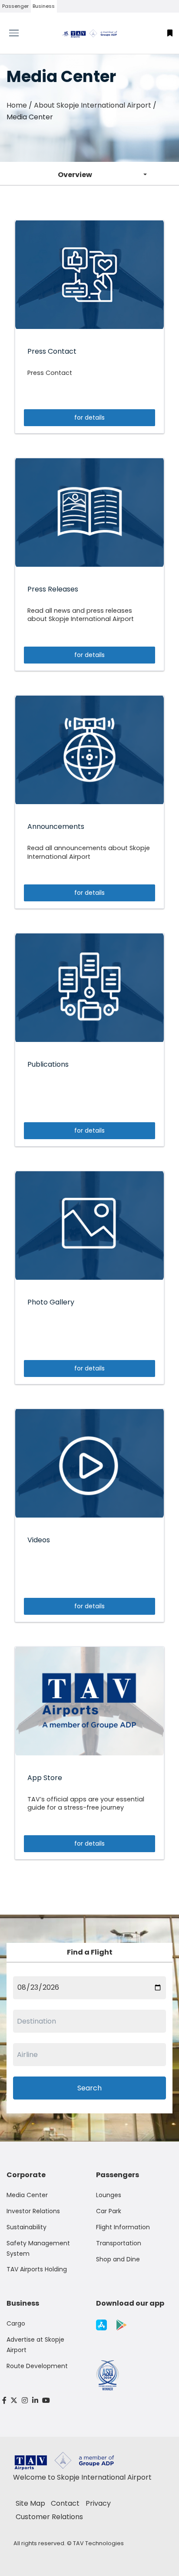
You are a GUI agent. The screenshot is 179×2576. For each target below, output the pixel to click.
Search (89, 2088)
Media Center (27, 2195)
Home (17, 105)
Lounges (109, 2195)
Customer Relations (49, 2517)
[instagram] (25, 2400)
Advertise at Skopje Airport (35, 2345)
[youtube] (46, 2400)
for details (89, 417)
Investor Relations (33, 2211)
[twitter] (14, 2400)
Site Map (30, 2503)
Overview (75, 175)
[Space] (89, 33)
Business (44, 6)
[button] (170, 33)
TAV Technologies (98, 2543)
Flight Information (123, 2227)
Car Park (109, 2211)
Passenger (15, 6)
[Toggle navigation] (22, 33)
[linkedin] (35, 2400)
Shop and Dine (118, 2259)
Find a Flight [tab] (90, 1952)
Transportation (119, 2243)
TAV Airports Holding (37, 2269)
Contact (65, 2503)
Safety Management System (38, 2248)
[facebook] (4, 2400)
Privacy (98, 2503)
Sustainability (27, 2227)
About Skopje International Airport (93, 105)
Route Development (37, 2366)
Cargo (16, 2323)
